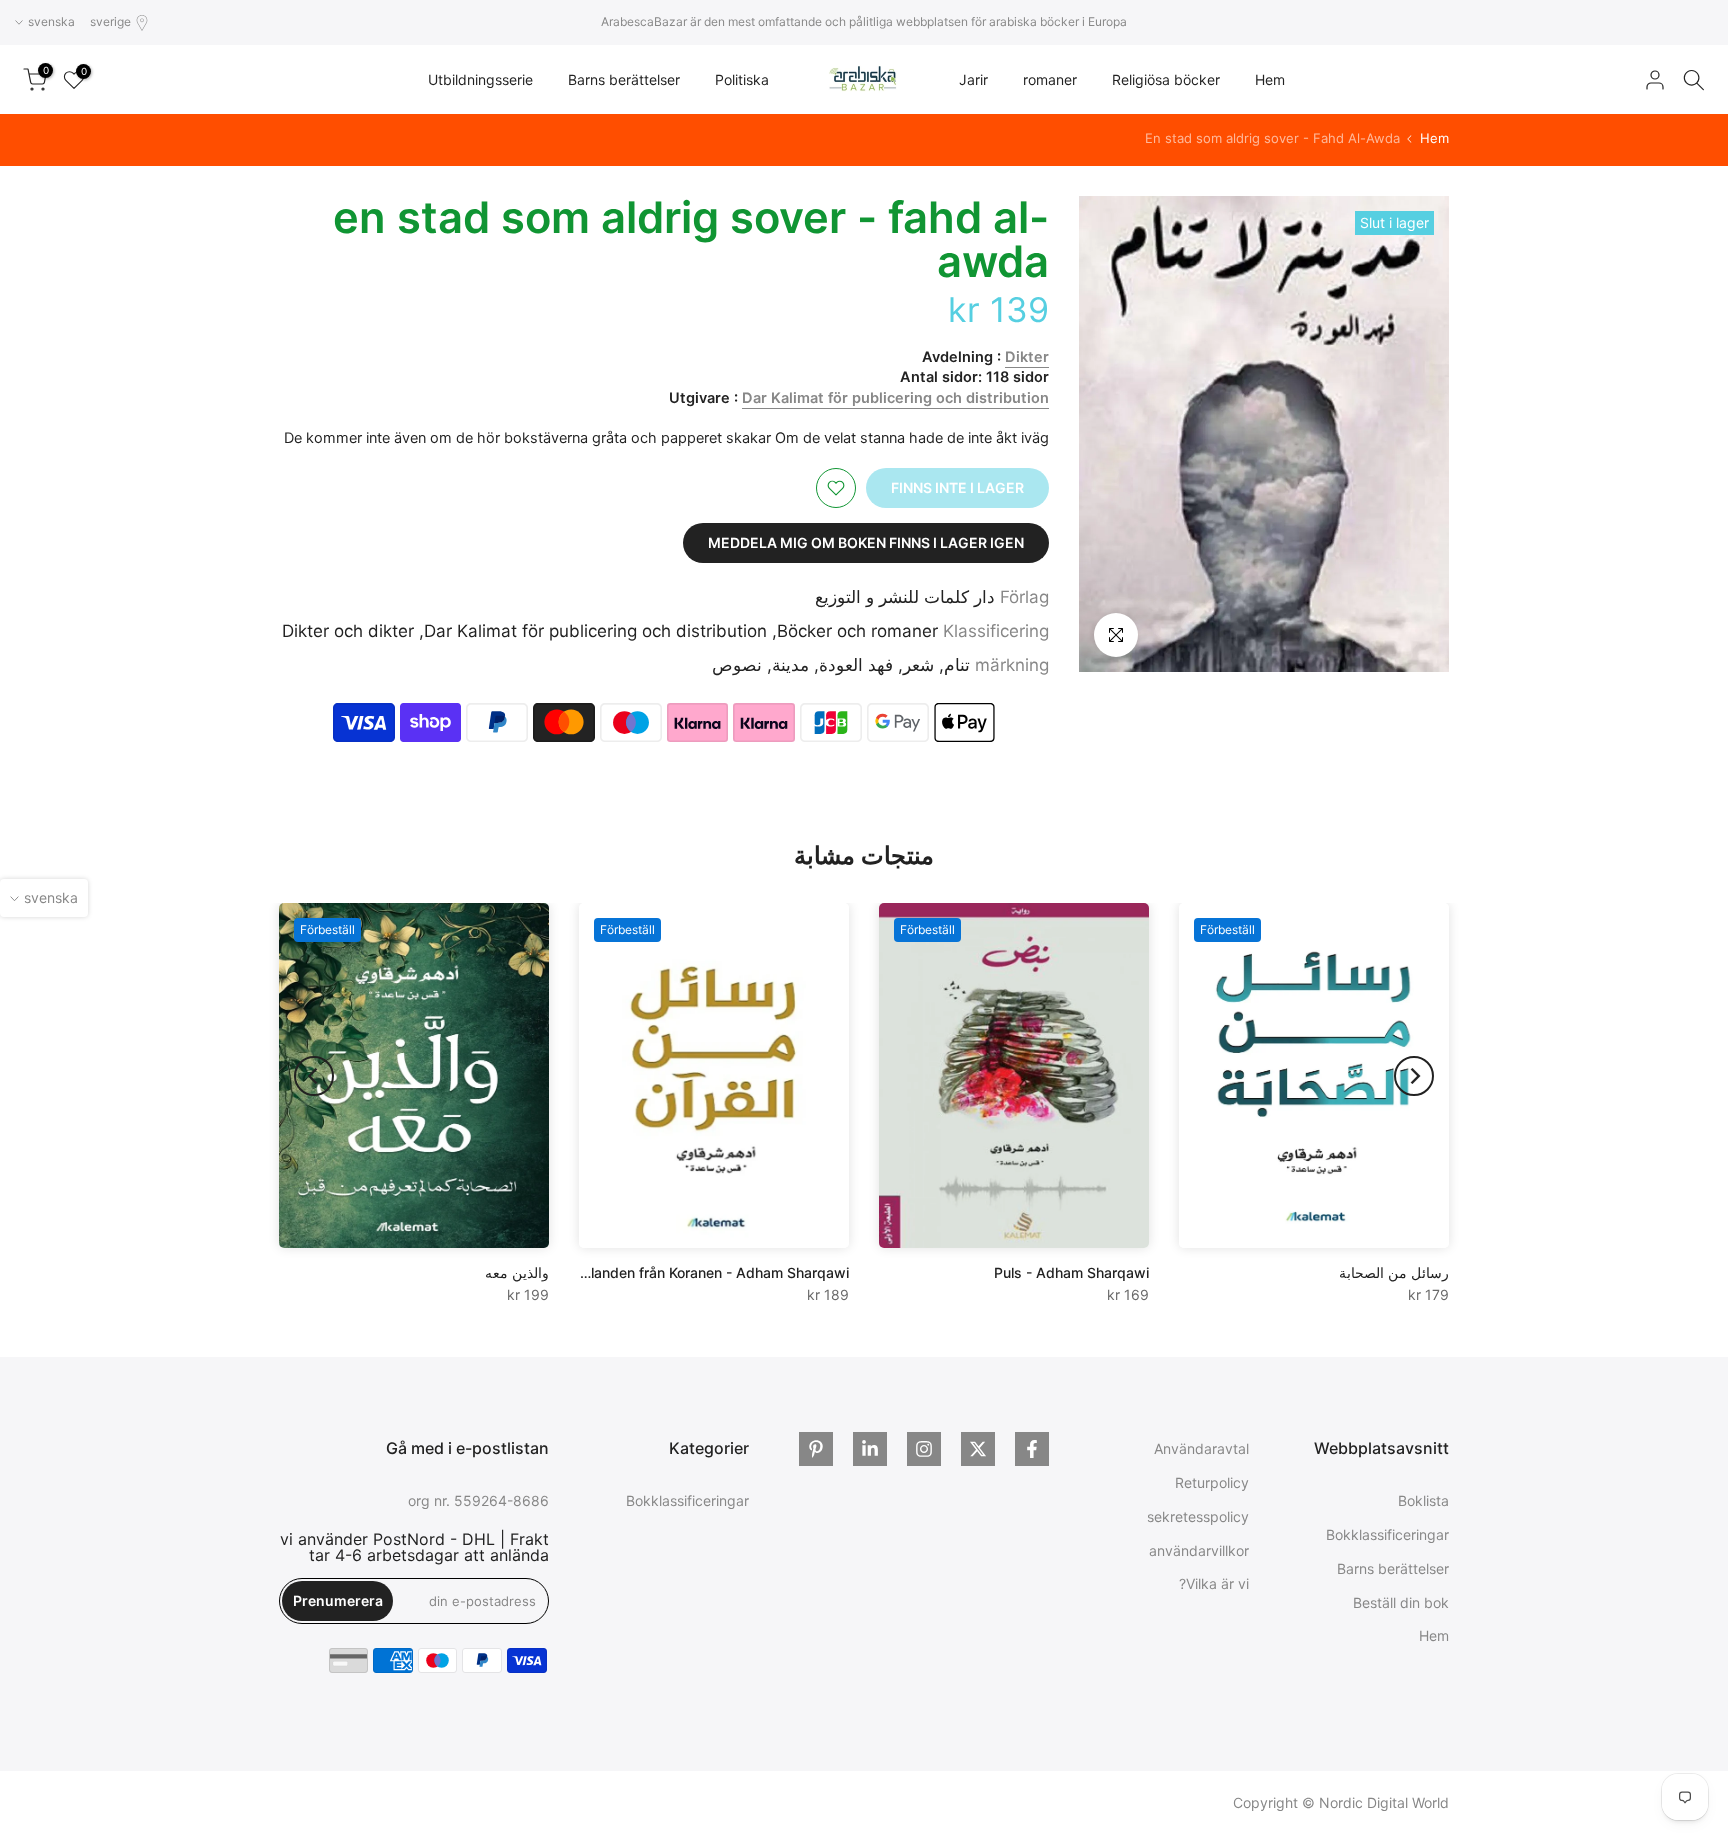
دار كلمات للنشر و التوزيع (905, 597)
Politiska (742, 79)
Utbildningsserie (480, 79)
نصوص (737, 665)
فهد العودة (856, 665)
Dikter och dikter (348, 631)
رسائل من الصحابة (1394, 1272)
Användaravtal (1201, 1448)
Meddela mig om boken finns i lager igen (866, 542)
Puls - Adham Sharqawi (1071, 1272)
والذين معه (517, 1272)
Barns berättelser (624, 79)
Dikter (1027, 357)
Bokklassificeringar (1387, 1534)
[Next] (314, 1076)
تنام (957, 665)
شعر (918, 665)
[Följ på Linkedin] (870, 1449)
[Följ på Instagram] (924, 1449)
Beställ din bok (1401, 1601)
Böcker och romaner (857, 631)
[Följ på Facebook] (1032, 1449)
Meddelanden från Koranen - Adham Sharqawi (696, 1272)
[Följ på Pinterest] (816, 1449)
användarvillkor (1199, 1549)
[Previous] (1414, 1076)
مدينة (790, 665)
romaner (1050, 79)
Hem (1270, 79)
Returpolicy (1212, 1482)
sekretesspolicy (1198, 1516)
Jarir (973, 79)
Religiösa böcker (1166, 79)
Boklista (1423, 1500)
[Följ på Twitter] (978, 1449)
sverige (110, 21)
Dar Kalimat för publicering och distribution (895, 398)
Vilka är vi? (1214, 1583)
